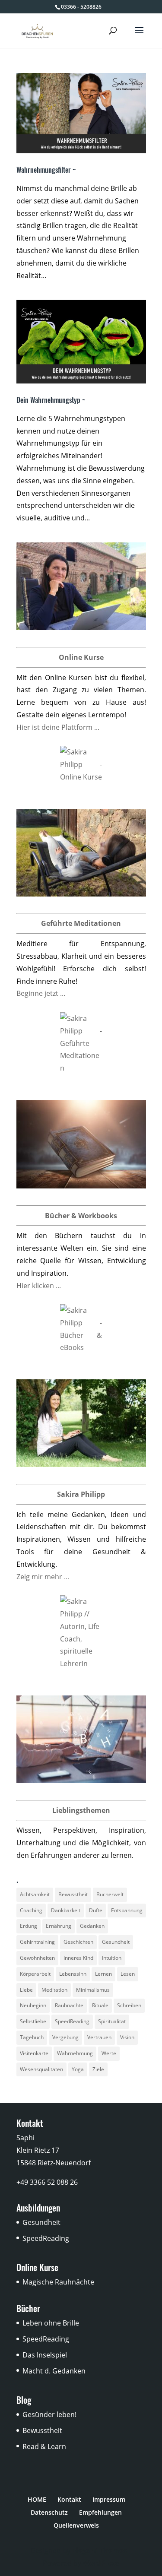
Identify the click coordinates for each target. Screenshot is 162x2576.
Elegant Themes (99, 2551)
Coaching (31, 1910)
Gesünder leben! (49, 2414)
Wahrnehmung (75, 2053)
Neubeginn (33, 2005)
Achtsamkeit (35, 1894)
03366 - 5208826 (81, 7)
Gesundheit (116, 1942)
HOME (37, 2499)
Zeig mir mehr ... (43, 1577)
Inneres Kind (78, 1958)
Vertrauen (99, 2037)
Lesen (128, 1974)
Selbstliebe (33, 2021)
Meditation (54, 1990)
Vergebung (65, 2037)
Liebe (26, 1990)
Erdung (29, 1926)
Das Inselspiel (45, 2355)
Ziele (98, 2069)
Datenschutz (49, 2512)
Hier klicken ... (39, 1286)
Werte (109, 2053)
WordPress (101, 2563)
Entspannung (127, 1910)
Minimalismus (93, 1990)
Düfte (96, 1910)
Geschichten (78, 1942)
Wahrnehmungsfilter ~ (46, 170)
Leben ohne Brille (51, 2323)
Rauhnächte (69, 2005)
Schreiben (129, 2005)
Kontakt (69, 2499)
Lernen (103, 1974)
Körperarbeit (35, 1974)
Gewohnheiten (37, 1958)
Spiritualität (112, 2021)
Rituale (100, 2005)
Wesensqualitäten (41, 2069)
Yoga (78, 2069)
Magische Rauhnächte (58, 2282)
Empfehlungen (100, 2512)
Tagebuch (32, 2037)
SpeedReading (72, 2021)
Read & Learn (44, 2446)
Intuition (112, 1958)
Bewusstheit (73, 1894)
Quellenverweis (76, 2525)
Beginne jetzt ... (41, 993)
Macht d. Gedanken (54, 2371)
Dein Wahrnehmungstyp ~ (51, 400)
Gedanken (92, 1926)
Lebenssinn (73, 1974)
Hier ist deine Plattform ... (58, 727)
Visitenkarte (34, 2053)
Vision (127, 2037)
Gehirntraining (37, 1942)
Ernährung (59, 1926)
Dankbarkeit (66, 1910)
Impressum (109, 2499)
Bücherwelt (110, 1894)
